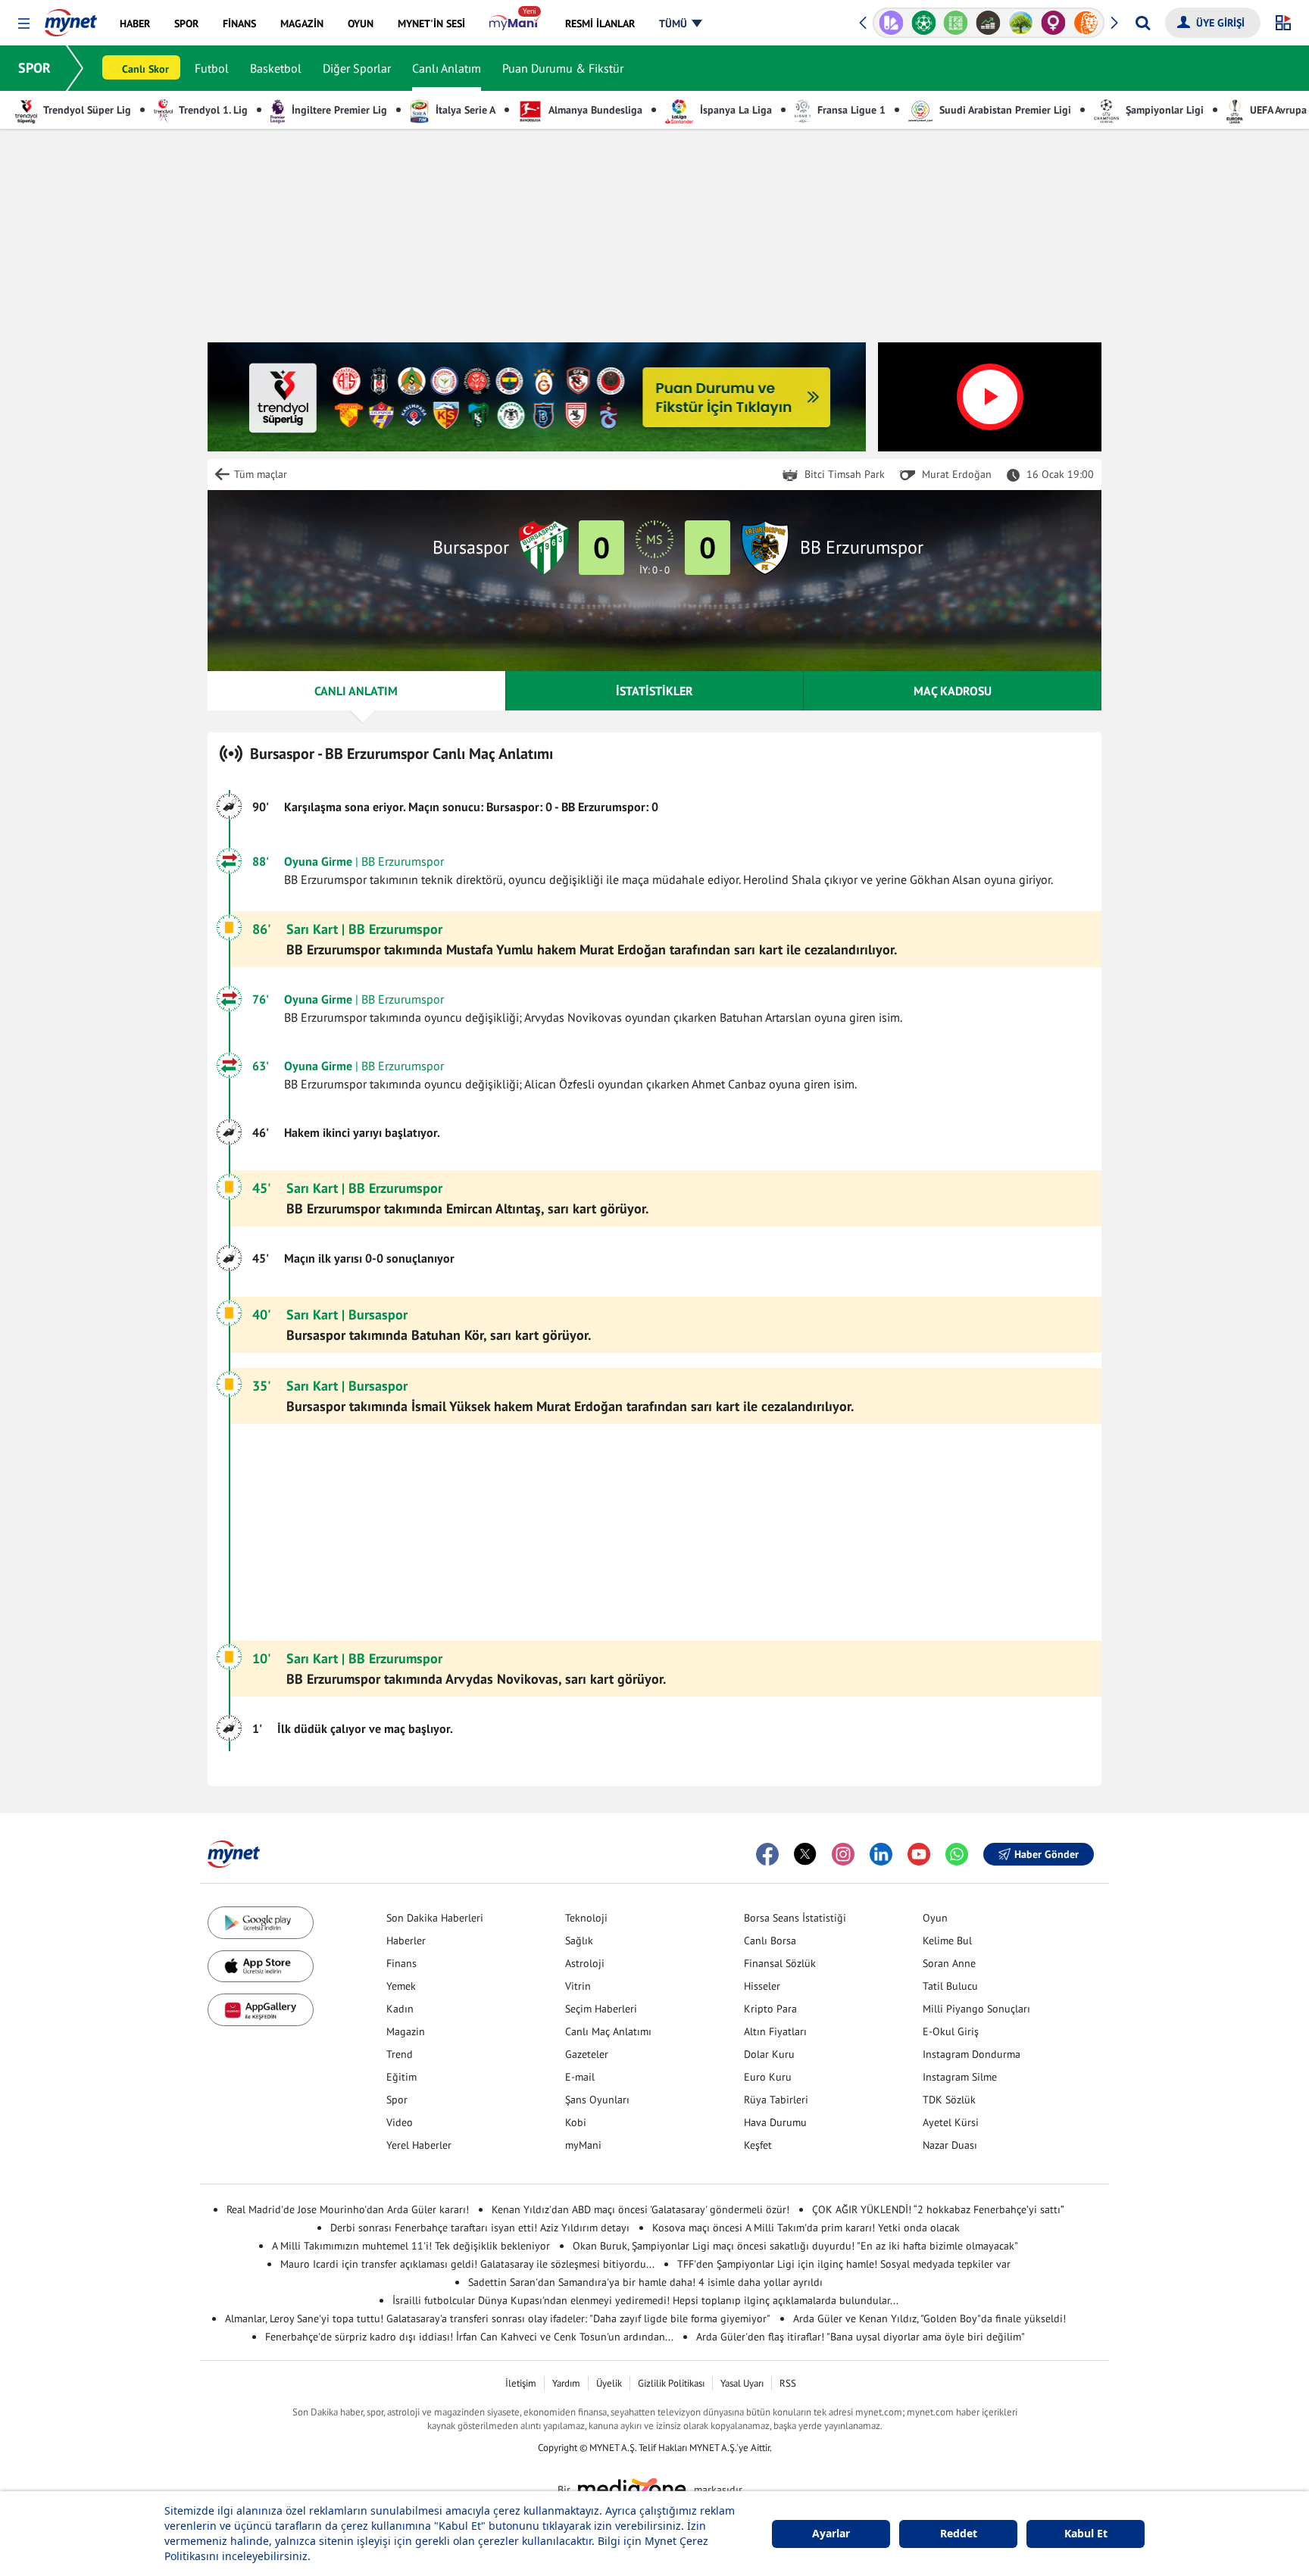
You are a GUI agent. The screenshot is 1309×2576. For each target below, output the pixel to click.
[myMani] (515, 23)
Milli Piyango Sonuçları (976, 2009)
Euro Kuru (768, 2077)
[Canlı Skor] (924, 23)
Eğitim (401, 2077)
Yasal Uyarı (742, 2383)
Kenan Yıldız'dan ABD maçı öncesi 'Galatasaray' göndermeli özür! (640, 2209)
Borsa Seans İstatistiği (795, 1918)
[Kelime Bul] (956, 23)
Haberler (406, 1941)
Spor (397, 2100)
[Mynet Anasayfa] (71, 18)
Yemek (401, 1986)
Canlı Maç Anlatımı (608, 2031)
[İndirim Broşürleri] (891, 23)
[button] (24, 24)
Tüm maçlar (261, 474)
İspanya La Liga (734, 110)
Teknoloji (586, 1918)
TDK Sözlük (949, 2100)
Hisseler (762, 1986)
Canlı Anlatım (447, 68)
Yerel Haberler (419, 2145)
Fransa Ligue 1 (850, 110)
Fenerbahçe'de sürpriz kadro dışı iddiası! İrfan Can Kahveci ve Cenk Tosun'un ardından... (469, 2337)
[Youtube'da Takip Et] (919, 1854)
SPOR (34, 68)
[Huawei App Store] (261, 2010)
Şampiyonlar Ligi (1163, 110)
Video (400, 2122)
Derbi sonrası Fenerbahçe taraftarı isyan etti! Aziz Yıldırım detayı (480, 2228)
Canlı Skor (145, 69)
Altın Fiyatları (775, 2031)
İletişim (521, 2383)
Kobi (576, 2122)
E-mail (580, 2077)
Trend (400, 2054)
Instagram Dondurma (972, 2054)
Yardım (566, 2383)
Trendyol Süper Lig (86, 110)
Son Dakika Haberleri (435, 1918)
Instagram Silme (960, 2077)
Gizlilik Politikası (671, 2383)
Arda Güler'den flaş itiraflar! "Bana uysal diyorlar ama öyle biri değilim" (861, 2337)
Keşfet (758, 2145)
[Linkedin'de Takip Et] (881, 1854)
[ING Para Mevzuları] (1086, 23)
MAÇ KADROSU (953, 691)
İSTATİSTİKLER (654, 691)
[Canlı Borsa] (988, 23)
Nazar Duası (950, 2145)
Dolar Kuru (769, 2054)
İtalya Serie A (464, 110)
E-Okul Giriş (951, 2031)
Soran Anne (949, 1963)
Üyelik (609, 2383)
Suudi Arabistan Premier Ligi (1004, 110)
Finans (401, 1963)
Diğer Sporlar (357, 68)
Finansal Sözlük (780, 1963)
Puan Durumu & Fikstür (563, 68)
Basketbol (276, 68)
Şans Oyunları (597, 2100)
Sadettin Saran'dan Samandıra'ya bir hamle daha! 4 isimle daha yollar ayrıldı (645, 2282)
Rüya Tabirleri (776, 2100)
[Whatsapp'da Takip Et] (957, 1854)
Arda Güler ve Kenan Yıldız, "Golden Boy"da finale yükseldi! (929, 2318)
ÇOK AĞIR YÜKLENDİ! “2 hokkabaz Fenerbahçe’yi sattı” (938, 2209)
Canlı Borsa (770, 1941)
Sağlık (579, 1941)
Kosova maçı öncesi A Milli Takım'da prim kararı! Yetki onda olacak (806, 2228)
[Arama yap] (1143, 23)
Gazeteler (587, 2054)
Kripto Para (770, 2009)
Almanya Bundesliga (594, 110)
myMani (583, 2145)
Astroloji (585, 1963)
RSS (788, 2383)
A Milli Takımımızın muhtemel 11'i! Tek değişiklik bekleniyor (411, 2246)
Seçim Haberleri (601, 2009)
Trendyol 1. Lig (212, 110)
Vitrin (578, 1986)
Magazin (406, 2031)
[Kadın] (1053, 23)
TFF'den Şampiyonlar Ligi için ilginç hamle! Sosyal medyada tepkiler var (844, 2264)
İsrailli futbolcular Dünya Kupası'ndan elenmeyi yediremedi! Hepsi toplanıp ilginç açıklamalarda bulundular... (645, 2300)
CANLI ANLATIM (356, 691)
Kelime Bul (947, 1941)
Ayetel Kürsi (951, 2122)
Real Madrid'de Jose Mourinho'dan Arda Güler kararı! (348, 2209)
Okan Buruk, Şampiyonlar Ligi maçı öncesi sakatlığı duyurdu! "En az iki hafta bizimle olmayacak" (795, 2246)
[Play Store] (261, 1923)
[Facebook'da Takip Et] (767, 1854)
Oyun (935, 1918)
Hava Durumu (775, 2122)
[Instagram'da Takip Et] (843, 1854)
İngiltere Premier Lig (338, 110)
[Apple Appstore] (261, 1967)
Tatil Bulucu (950, 1986)
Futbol (212, 68)
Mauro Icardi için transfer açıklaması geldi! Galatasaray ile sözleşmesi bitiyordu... (467, 2264)
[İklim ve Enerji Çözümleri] (1021, 23)
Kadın (400, 2009)
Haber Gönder (1047, 1854)
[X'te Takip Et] (805, 1854)
